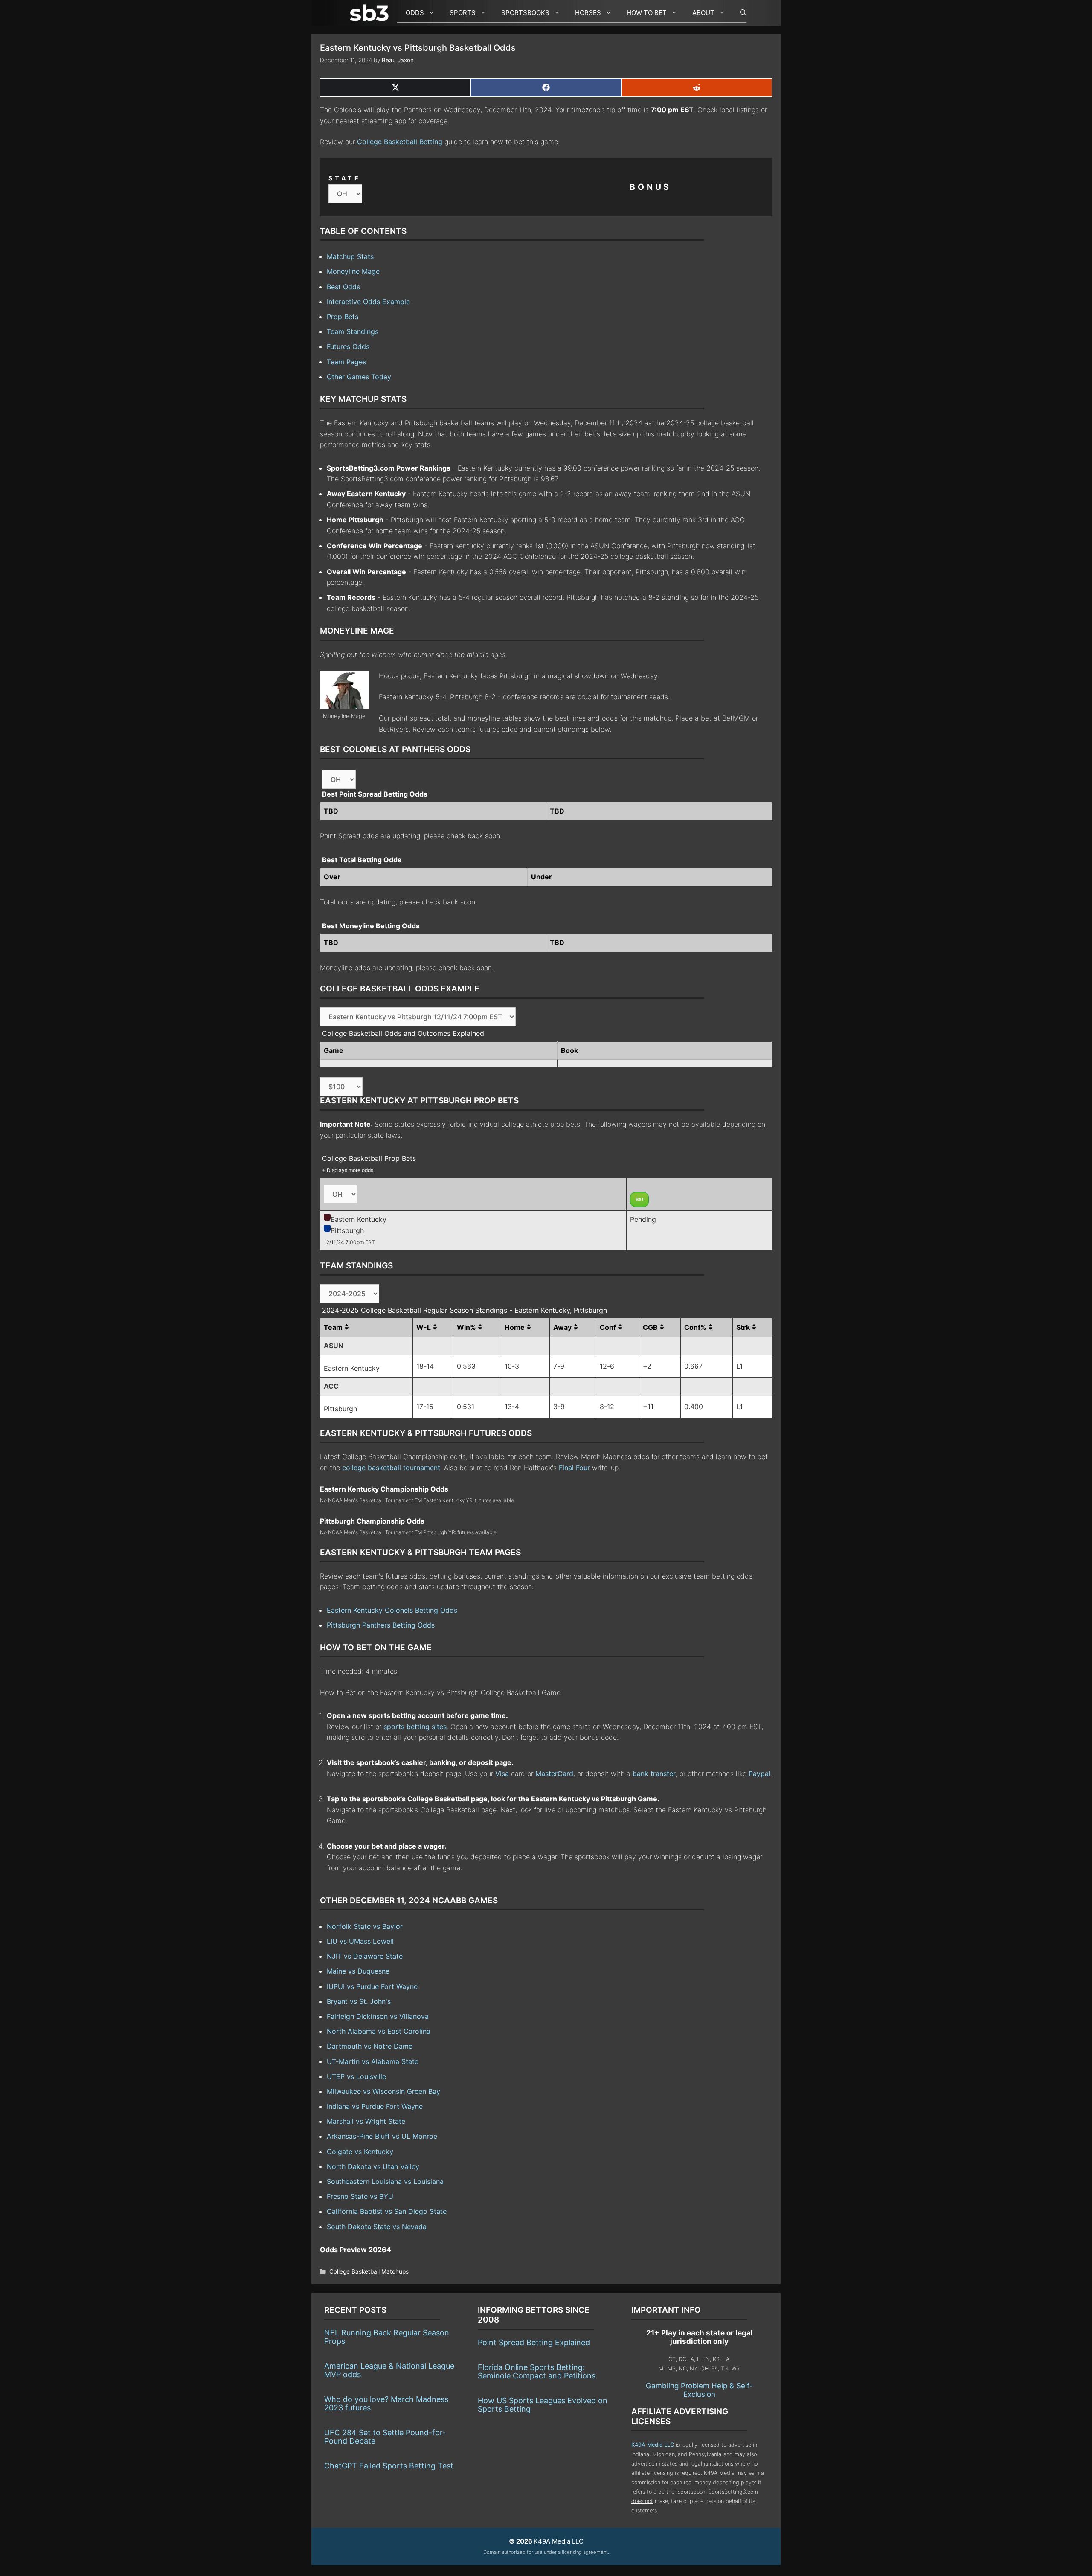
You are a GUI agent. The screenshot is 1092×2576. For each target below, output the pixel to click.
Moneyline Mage (353, 271)
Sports (463, 13)
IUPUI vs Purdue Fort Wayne (372, 1986)
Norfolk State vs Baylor (365, 1926)
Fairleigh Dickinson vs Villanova (378, 2016)
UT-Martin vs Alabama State (373, 2061)
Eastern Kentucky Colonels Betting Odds (392, 1610)
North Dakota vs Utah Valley (373, 2166)
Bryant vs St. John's (359, 2001)
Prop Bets (343, 317)
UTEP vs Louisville (356, 2076)
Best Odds (343, 287)
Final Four (574, 1468)
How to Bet (647, 13)
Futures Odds (348, 346)
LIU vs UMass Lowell (360, 1941)
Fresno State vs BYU (360, 2196)
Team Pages (346, 362)
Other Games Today (359, 377)
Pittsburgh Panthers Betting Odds (381, 1625)
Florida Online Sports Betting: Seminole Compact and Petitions (537, 2371)
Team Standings (353, 331)
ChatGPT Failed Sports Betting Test (389, 2466)
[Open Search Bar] (739, 13)
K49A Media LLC (653, 2445)
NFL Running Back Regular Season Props (387, 2337)
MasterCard (554, 1774)
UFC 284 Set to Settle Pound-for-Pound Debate (385, 2437)
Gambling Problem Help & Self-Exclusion (699, 2390)
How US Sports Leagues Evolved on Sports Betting (543, 2405)
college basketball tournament (391, 1468)
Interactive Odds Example (368, 302)
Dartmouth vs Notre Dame (370, 2046)
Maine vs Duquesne (358, 1971)
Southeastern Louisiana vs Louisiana (385, 2181)
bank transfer (654, 1774)
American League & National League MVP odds (389, 2370)
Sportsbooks (525, 13)
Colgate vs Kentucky (360, 2152)
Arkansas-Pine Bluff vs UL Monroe (382, 2136)
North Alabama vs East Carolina (379, 2031)
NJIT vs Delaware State (365, 1956)
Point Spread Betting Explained (534, 2342)
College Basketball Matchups (369, 2271)
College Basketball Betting (400, 142)
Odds (415, 13)
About (703, 13)
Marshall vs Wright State (366, 2121)
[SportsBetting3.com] (371, 13)
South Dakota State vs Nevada (377, 2227)
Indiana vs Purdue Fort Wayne (375, 2106)
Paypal (759, 1774)
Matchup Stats (350, 256)
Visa (502, 1774)
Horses (588, 13)
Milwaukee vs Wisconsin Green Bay (383, 2091)
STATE (345, 178)
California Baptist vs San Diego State (387, 2211)
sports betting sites (415, 1727)
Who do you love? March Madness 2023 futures (386, 2403)
